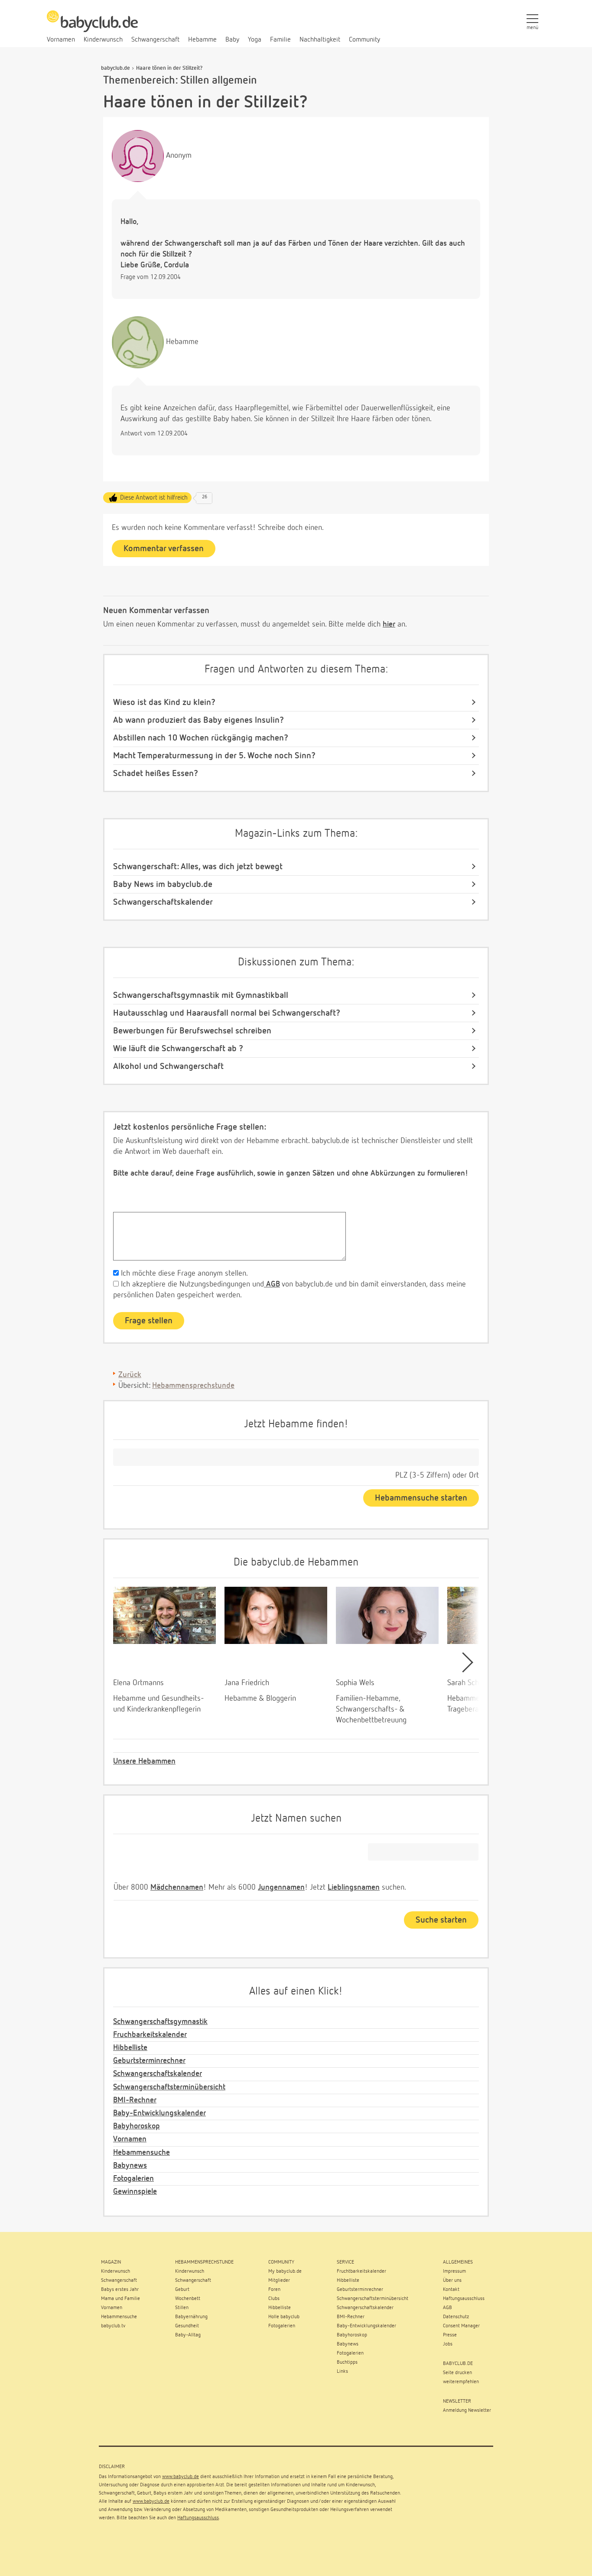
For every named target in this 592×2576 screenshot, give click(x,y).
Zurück (130, 1375)
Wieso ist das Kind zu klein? (164, 702)
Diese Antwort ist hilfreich (154, 498)
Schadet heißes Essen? (156, 773)
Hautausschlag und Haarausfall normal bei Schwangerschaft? (227, 1013)
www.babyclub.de (181, 2477)
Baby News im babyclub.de (163, 884)
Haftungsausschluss (198, 2518)
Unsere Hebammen (144, 1761)
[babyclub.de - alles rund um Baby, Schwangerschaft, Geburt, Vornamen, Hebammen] (92, 26)
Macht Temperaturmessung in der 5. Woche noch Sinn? (214, 756)
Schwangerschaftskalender (163, 902)
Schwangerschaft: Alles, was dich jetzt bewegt (198, 867)
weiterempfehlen (461, 2382)
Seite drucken (457, 2373)
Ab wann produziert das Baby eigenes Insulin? (198, 720)
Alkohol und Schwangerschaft (168, 1066)
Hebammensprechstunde (193, 1386)
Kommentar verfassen (164, 549)
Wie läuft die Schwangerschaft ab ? (178, 1049)
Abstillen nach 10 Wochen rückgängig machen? (201, 738)
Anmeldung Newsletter (467, 2410)
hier (389, 624)
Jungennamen (281, 1887)
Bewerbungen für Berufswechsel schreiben (192, 1031)
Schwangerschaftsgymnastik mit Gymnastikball (201, 995)
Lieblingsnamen (354, 1887)
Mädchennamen (177, 1887)
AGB (272, 1284)
